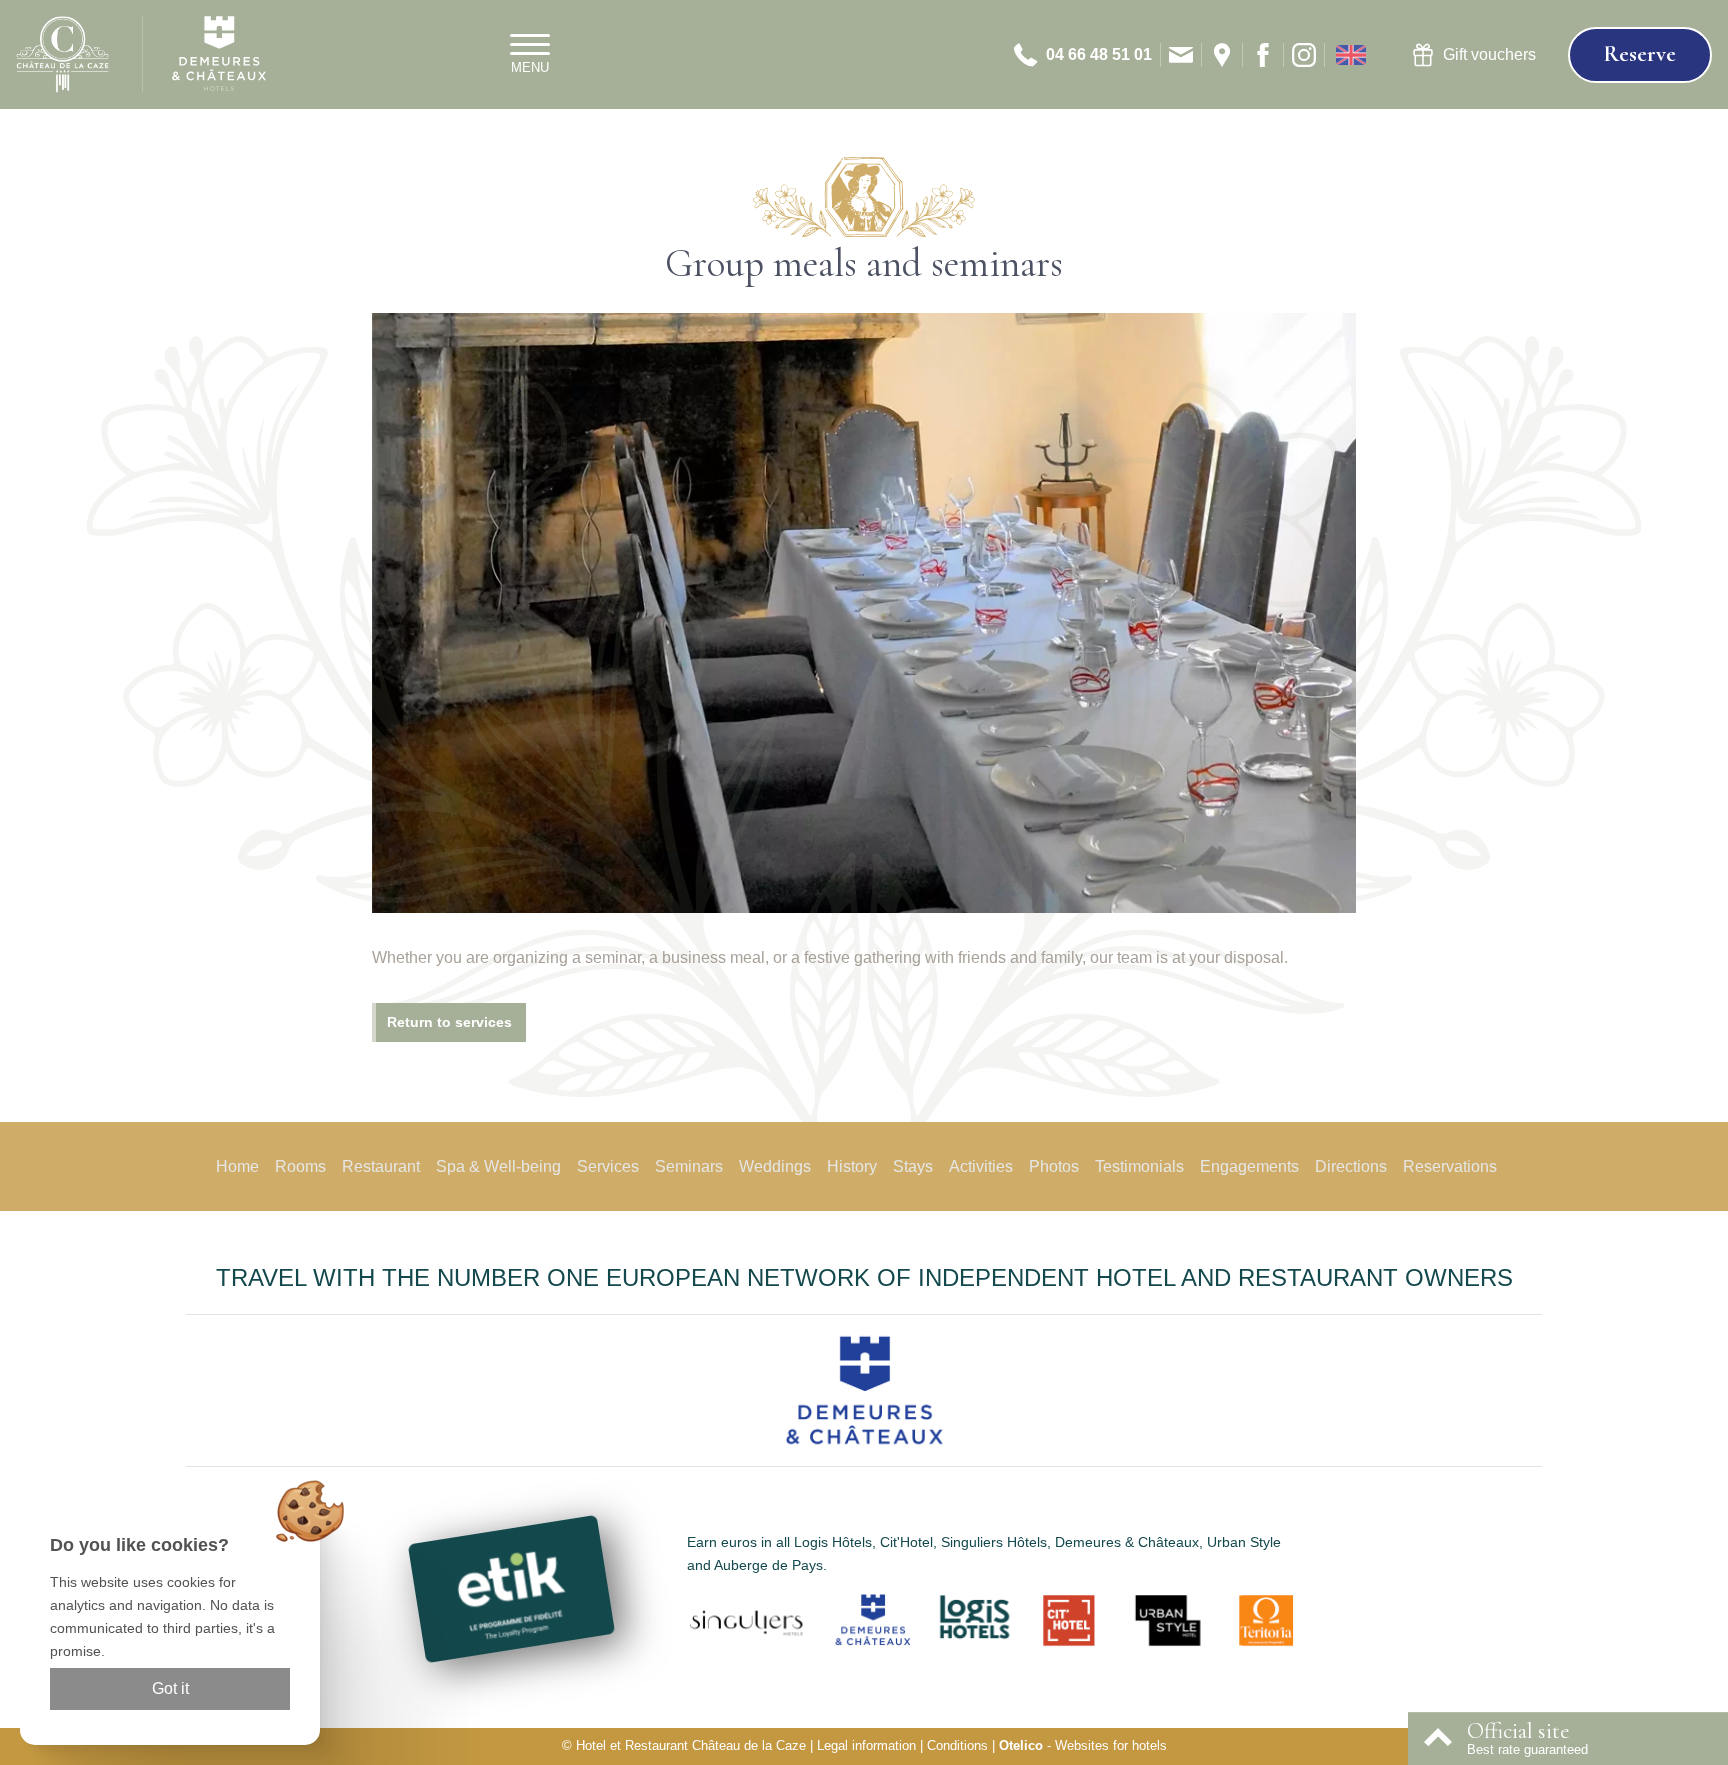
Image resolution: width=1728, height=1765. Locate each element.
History (852, 1166)
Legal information (866, 1745)
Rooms (300, 1166)
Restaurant (381, 1166)
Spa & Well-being (498, 1166)
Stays (913, 1166)
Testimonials (1139, 1166)
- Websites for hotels (1083, 1745)
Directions (1351, 1166)
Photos (1054, 1166)
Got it (170, 1688)
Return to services (449, 1022)
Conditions (957, 1745)
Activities (981, 1166)
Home (237, 1166)
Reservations (1450, 1166)
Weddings (775, 1166)
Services (608, 1166)
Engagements (1249, 1166)
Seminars (689, 1166)
